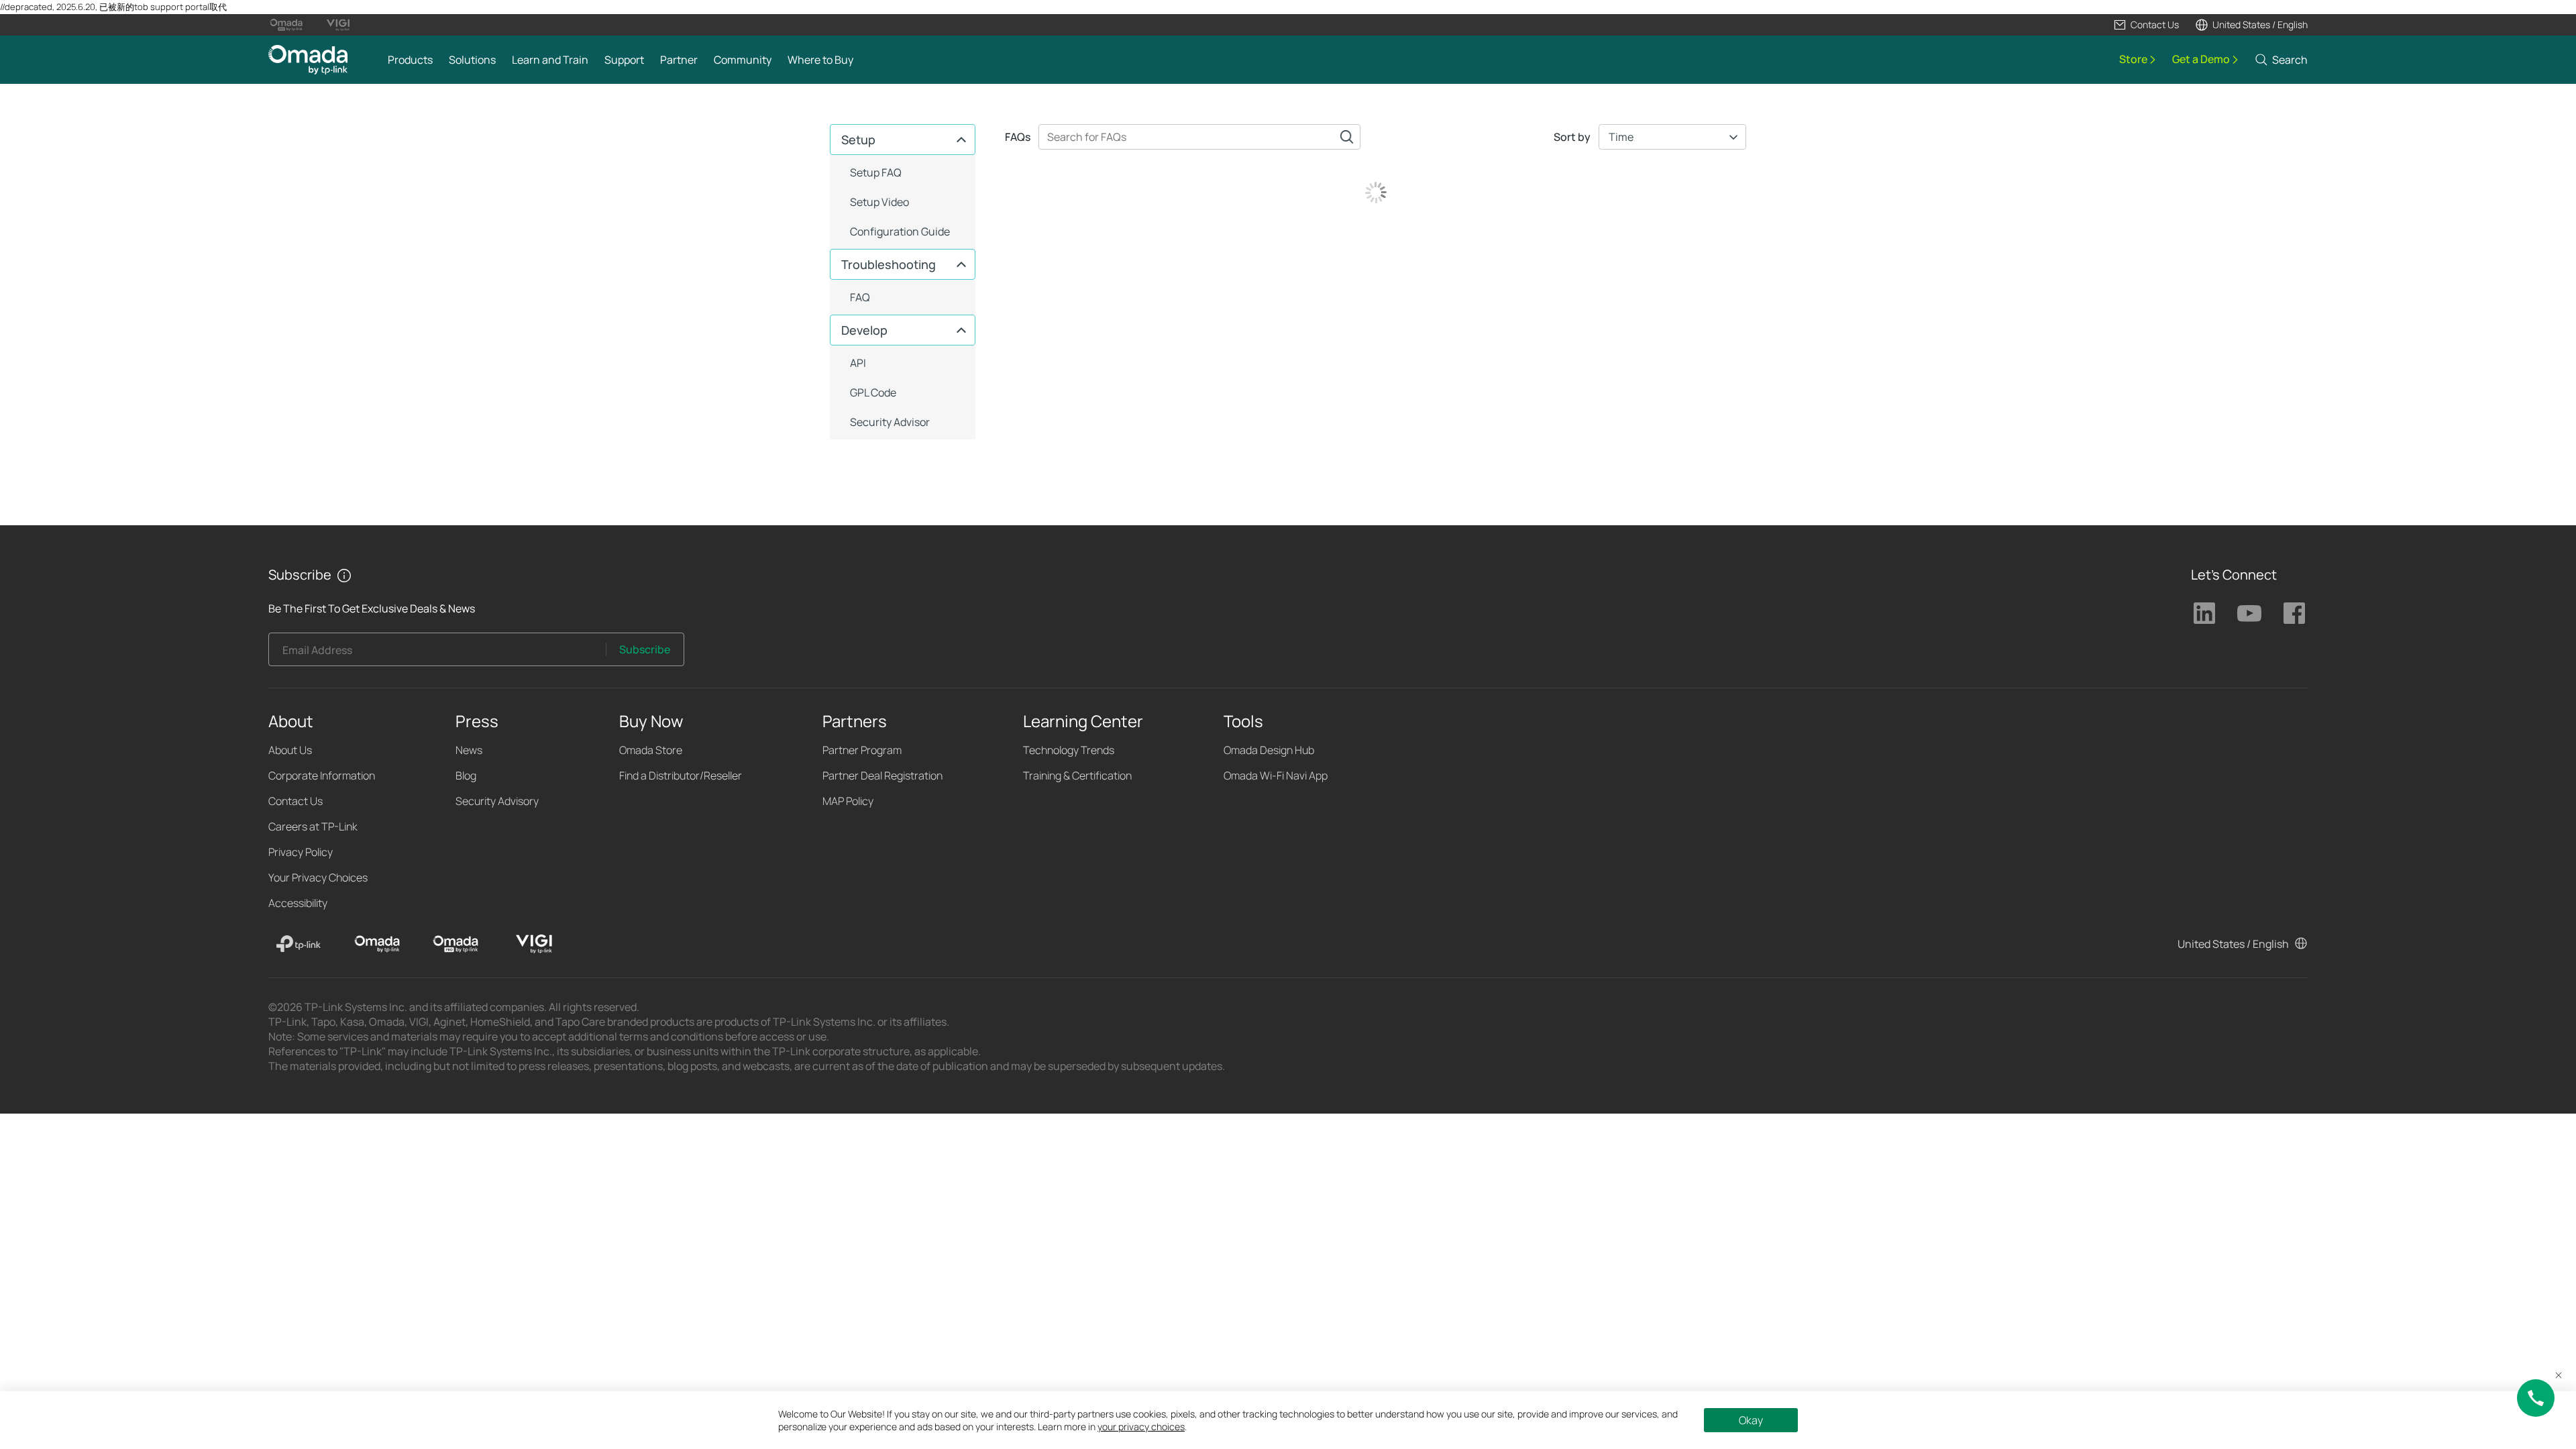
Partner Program (862, 750)
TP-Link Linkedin (2204, 613)
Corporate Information (322, 775)
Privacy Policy (301, 852)
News (469, 750)
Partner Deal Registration (882, 775)
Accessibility (298, 903)
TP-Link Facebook (2294, 613)
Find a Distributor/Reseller (681, 775)
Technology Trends (1069, 750)
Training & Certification (1077, 775)
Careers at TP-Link (313, 826)
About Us (290, 750)
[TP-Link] (299, 944)
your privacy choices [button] (1141, 1427)
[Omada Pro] (455, 944)
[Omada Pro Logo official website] (286, 25)
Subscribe (645, 649)
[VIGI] (534, 944)
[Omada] (377, 944)
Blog (466, 775)
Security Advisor (890, 422)
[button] (2146, 25)
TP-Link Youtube (2249, 613)
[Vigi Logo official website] (338, 25)
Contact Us (296, 801)
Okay (1751, 1420)
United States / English (2233, 944)
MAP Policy (848, 801)
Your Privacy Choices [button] (318, 877)
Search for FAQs (1347, 137)
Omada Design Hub (1269, 750)
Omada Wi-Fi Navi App (1276, 775)
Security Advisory (497, 801)
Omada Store (651, 750)
